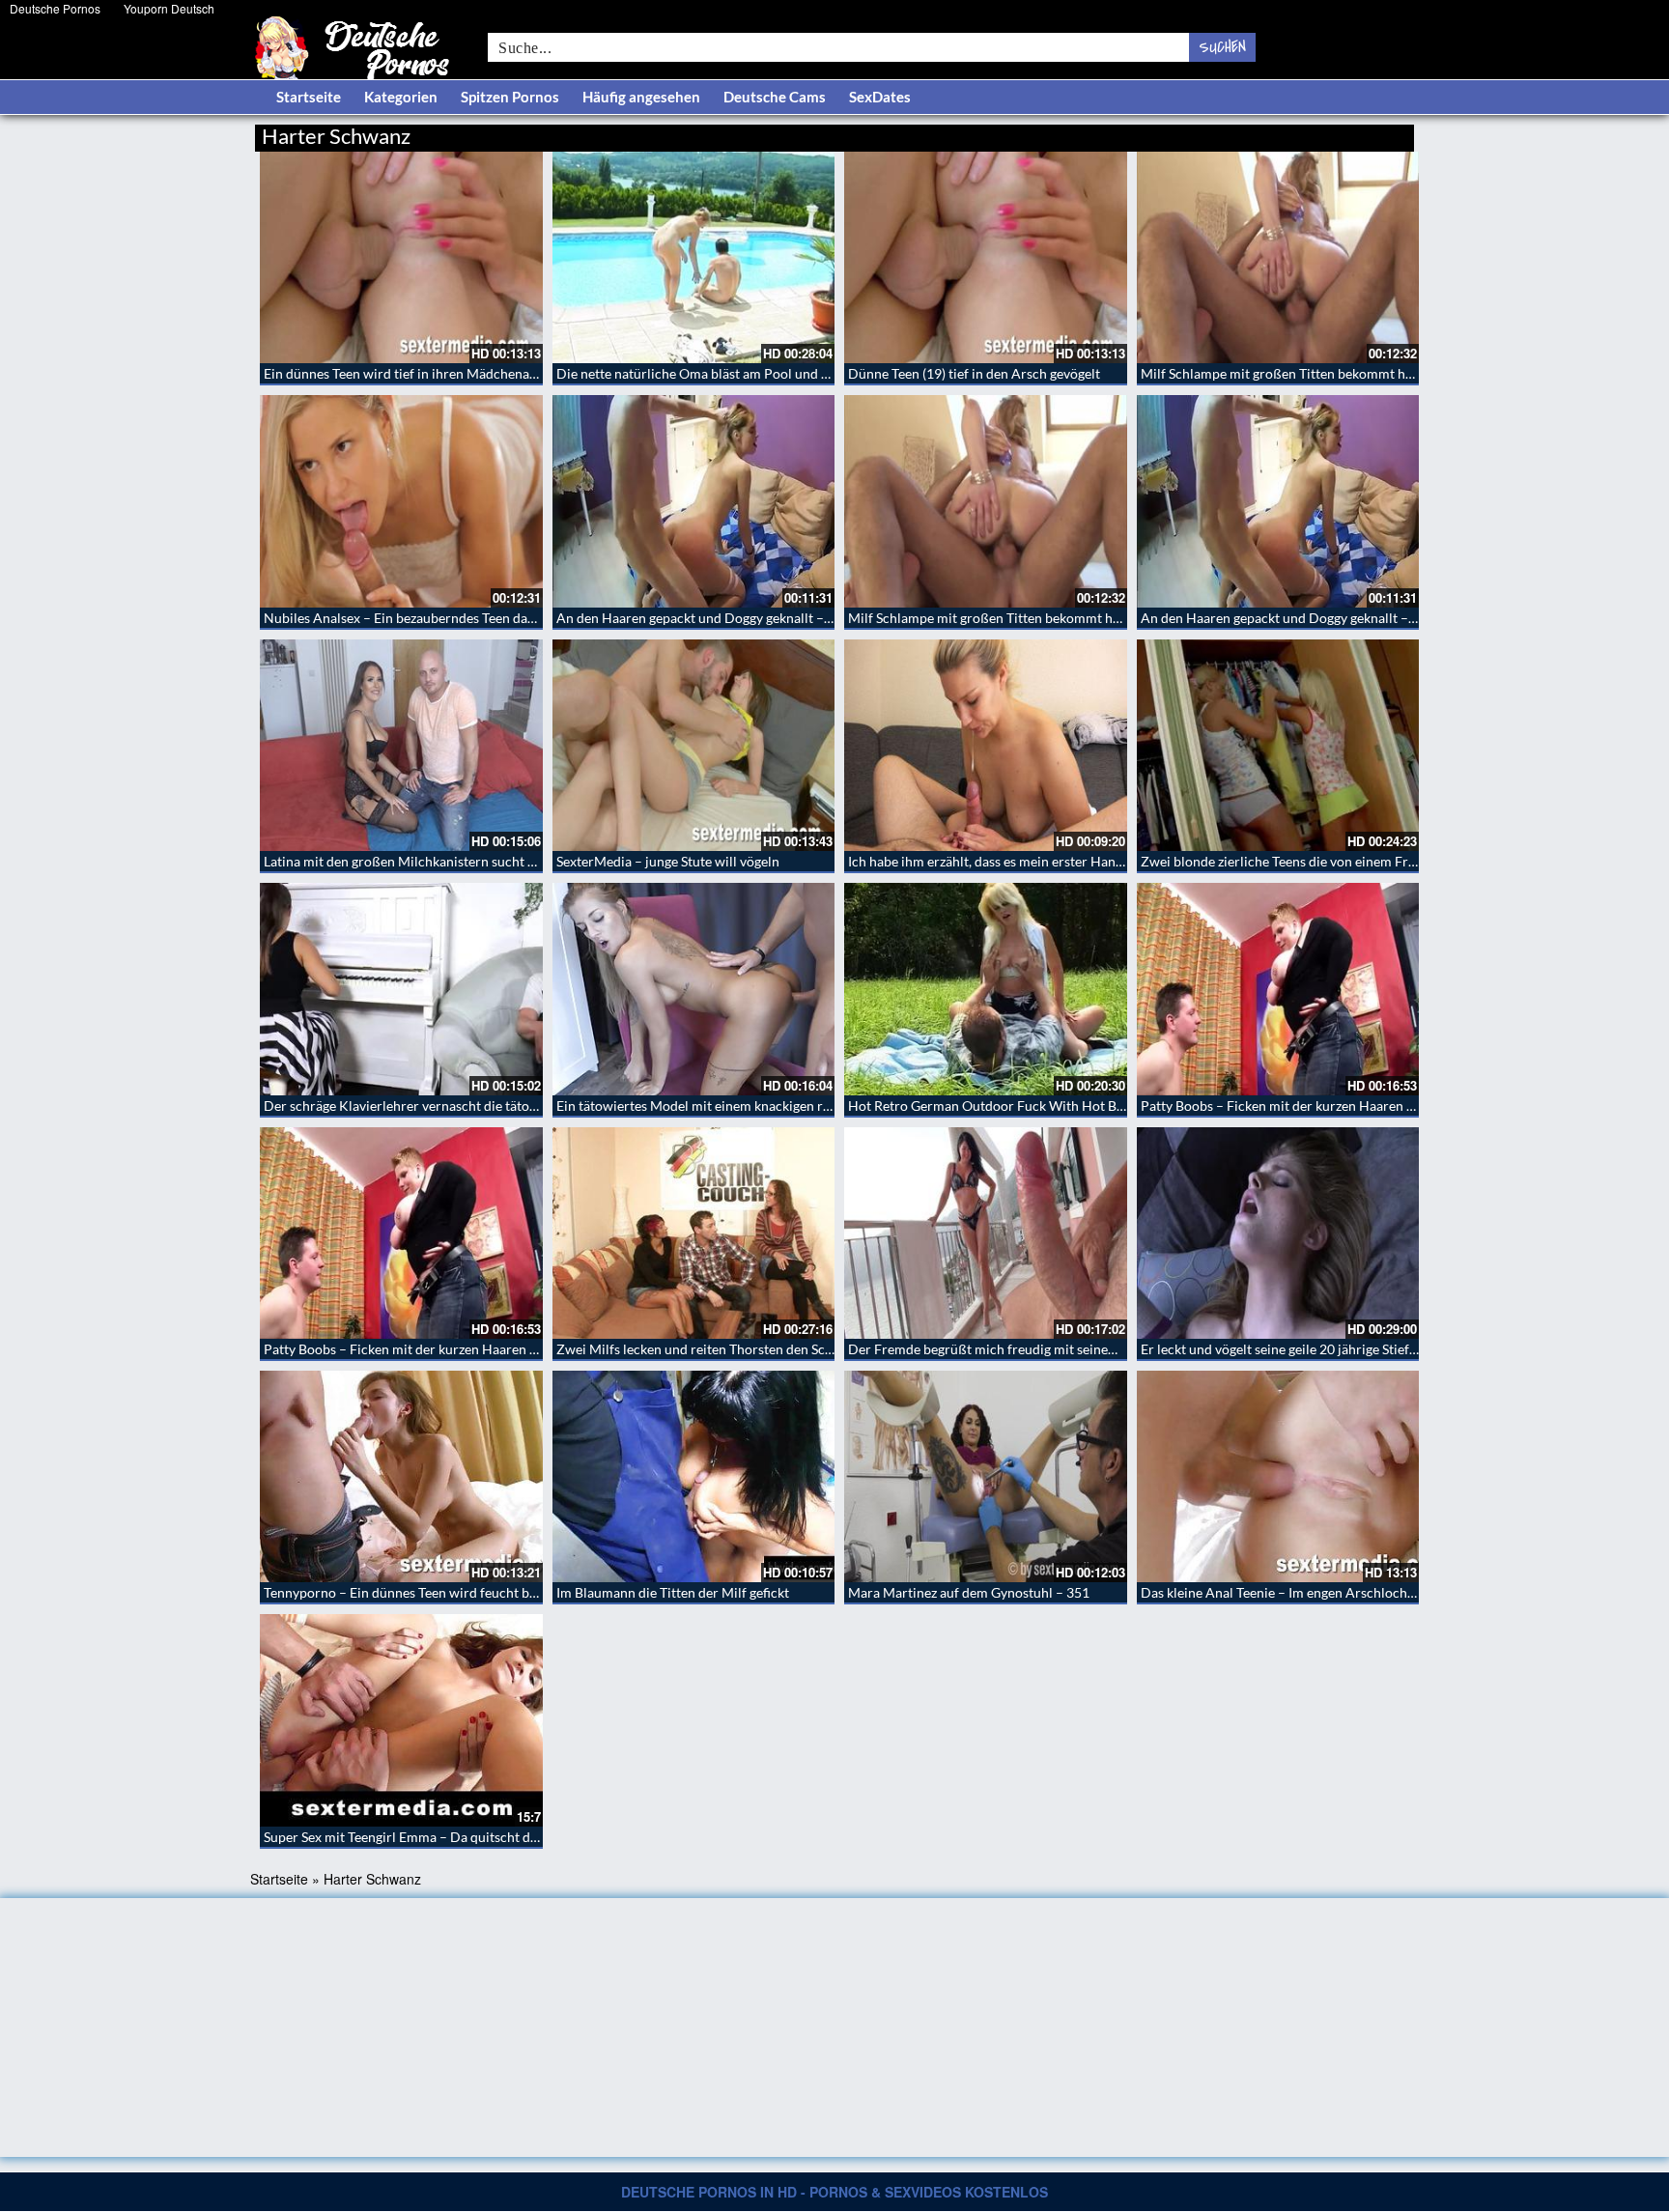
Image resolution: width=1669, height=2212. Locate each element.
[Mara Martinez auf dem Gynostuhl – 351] (986, 1476)
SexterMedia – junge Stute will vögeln (668, 861)
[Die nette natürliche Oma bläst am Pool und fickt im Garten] (694, 257)
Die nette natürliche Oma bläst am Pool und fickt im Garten (733, 373)
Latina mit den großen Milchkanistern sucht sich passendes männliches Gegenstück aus (523, 861)
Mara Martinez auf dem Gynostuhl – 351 (969, 1592)
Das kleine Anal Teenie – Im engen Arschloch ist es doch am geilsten (1342, 1592)
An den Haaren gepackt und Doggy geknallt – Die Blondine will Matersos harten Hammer (822, 618)
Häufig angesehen (641, 97)
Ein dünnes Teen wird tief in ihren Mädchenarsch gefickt (431, 373)
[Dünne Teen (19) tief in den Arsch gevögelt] (986, 257)
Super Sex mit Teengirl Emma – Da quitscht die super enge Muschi (460, 1837)
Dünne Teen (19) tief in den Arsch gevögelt (974, 373)
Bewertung (1378, 133)
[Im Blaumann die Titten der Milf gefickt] (694, 1476)
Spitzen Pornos (510, 97)
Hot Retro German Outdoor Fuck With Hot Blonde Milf (1013, 1106)
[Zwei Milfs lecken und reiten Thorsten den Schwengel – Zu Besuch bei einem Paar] (694, 1233)
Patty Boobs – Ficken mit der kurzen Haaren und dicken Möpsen (1332, 1106)
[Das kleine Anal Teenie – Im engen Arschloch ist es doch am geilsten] (1278, 1476)
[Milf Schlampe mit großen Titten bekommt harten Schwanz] (1278, 257)
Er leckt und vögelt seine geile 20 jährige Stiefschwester (1305, 1349)
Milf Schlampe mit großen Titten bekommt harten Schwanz (1316, 373)
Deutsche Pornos (55, 8)
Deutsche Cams (775, 97)
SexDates (880, 97)
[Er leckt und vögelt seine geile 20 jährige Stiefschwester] (1278, 1233)
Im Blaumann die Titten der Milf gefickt (673, 1592)
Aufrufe (1315, 133)
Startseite (309, 97)
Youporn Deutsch (169, 8)
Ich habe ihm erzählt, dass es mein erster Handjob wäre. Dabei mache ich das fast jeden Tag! (1120, 861)
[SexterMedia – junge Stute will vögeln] (694, 745)
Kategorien (401, 97)
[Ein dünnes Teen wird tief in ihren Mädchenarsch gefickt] (401, 257)
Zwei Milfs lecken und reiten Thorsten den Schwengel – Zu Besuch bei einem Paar (800, 1349)
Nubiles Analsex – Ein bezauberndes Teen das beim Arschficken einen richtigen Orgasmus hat (541, 618)
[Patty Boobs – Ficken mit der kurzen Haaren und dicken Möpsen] (1278, 989)
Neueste (1259, 133)
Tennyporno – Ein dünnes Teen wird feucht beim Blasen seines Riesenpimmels (495, 1592)
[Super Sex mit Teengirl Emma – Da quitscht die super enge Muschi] (401, 1720)
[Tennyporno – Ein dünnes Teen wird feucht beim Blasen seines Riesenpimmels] (401, 1476)
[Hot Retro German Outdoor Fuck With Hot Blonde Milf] (986, 989)
